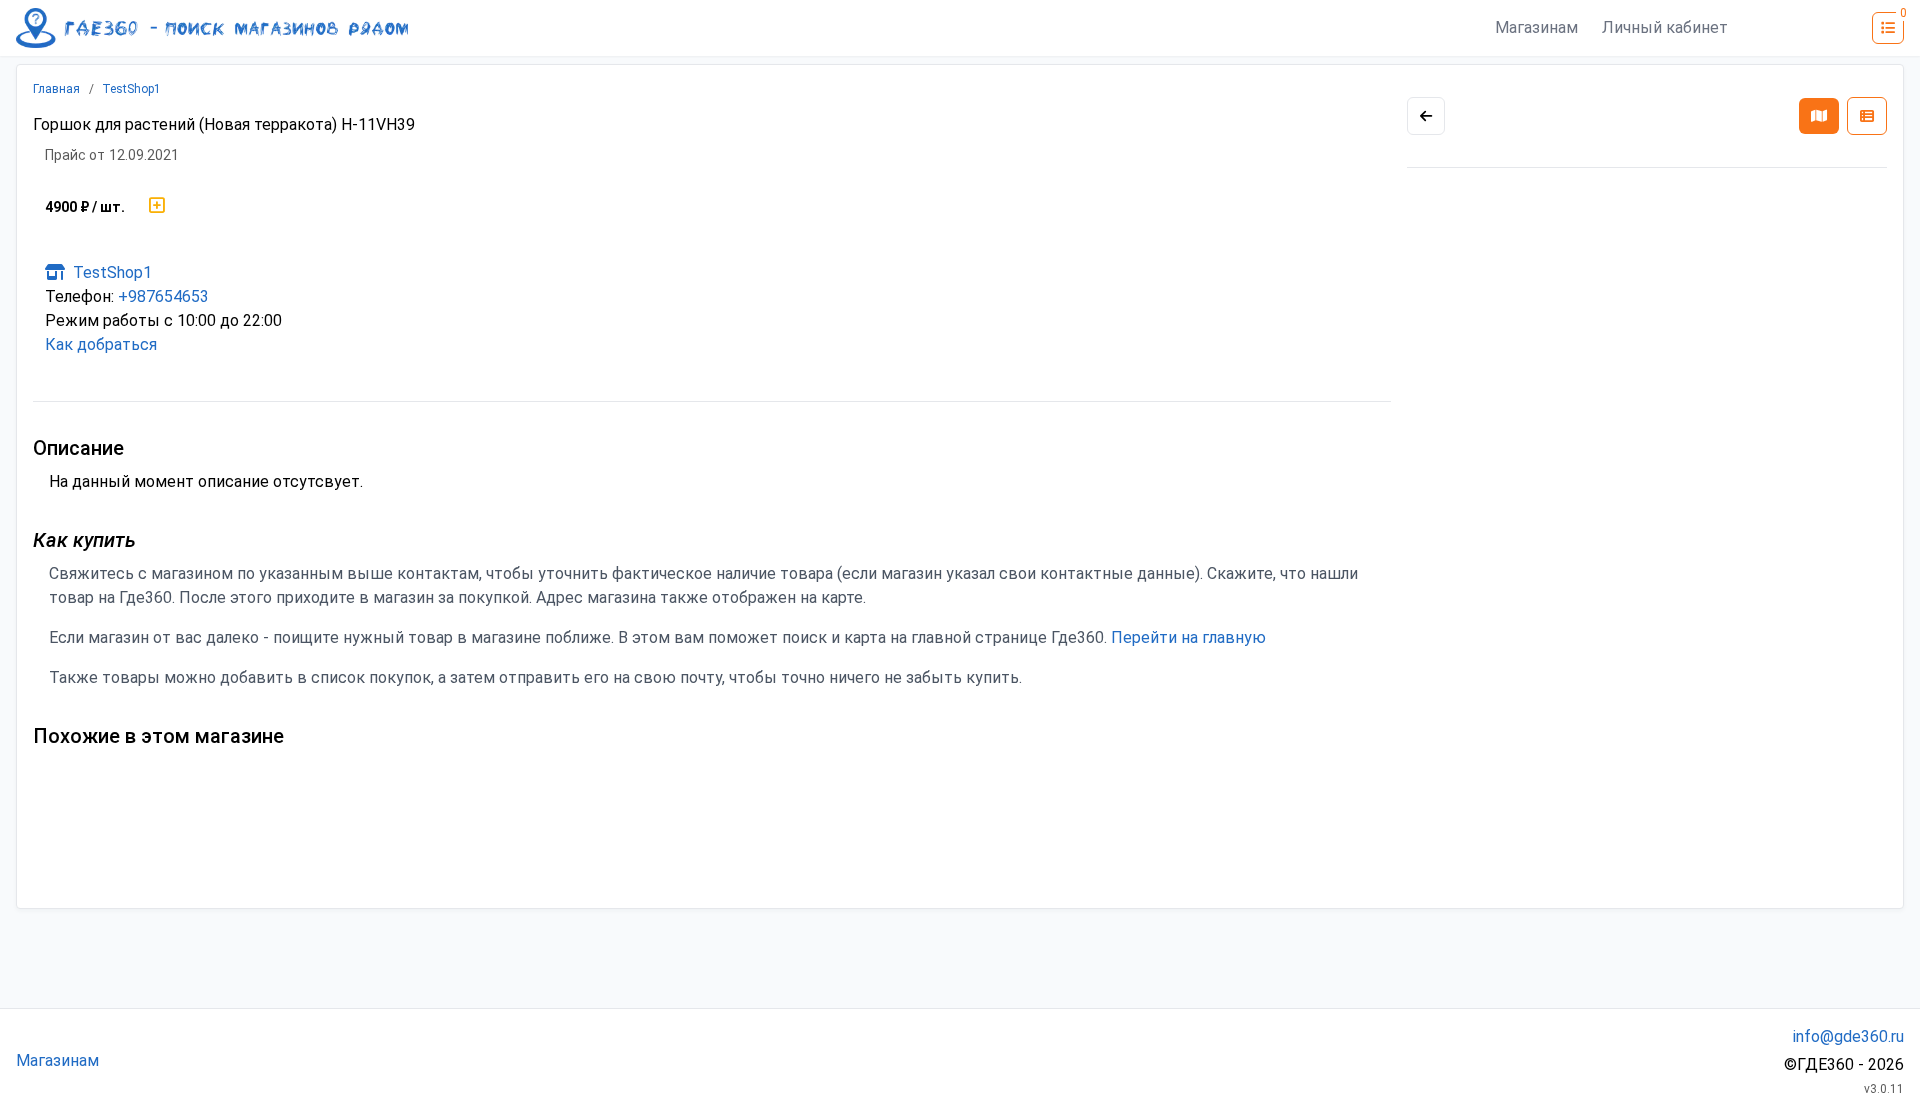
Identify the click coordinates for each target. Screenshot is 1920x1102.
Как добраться (101, 344)
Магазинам (1536, 27)
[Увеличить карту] (1426, 116)
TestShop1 (131, 89)
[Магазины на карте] (1819, 116)
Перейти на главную (1188, 637)
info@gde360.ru (1848, 1036)
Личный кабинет (1665, 27)
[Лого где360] (212, 28)
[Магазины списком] (1867, 116)
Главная (56, 89)
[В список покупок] (157, 207)
